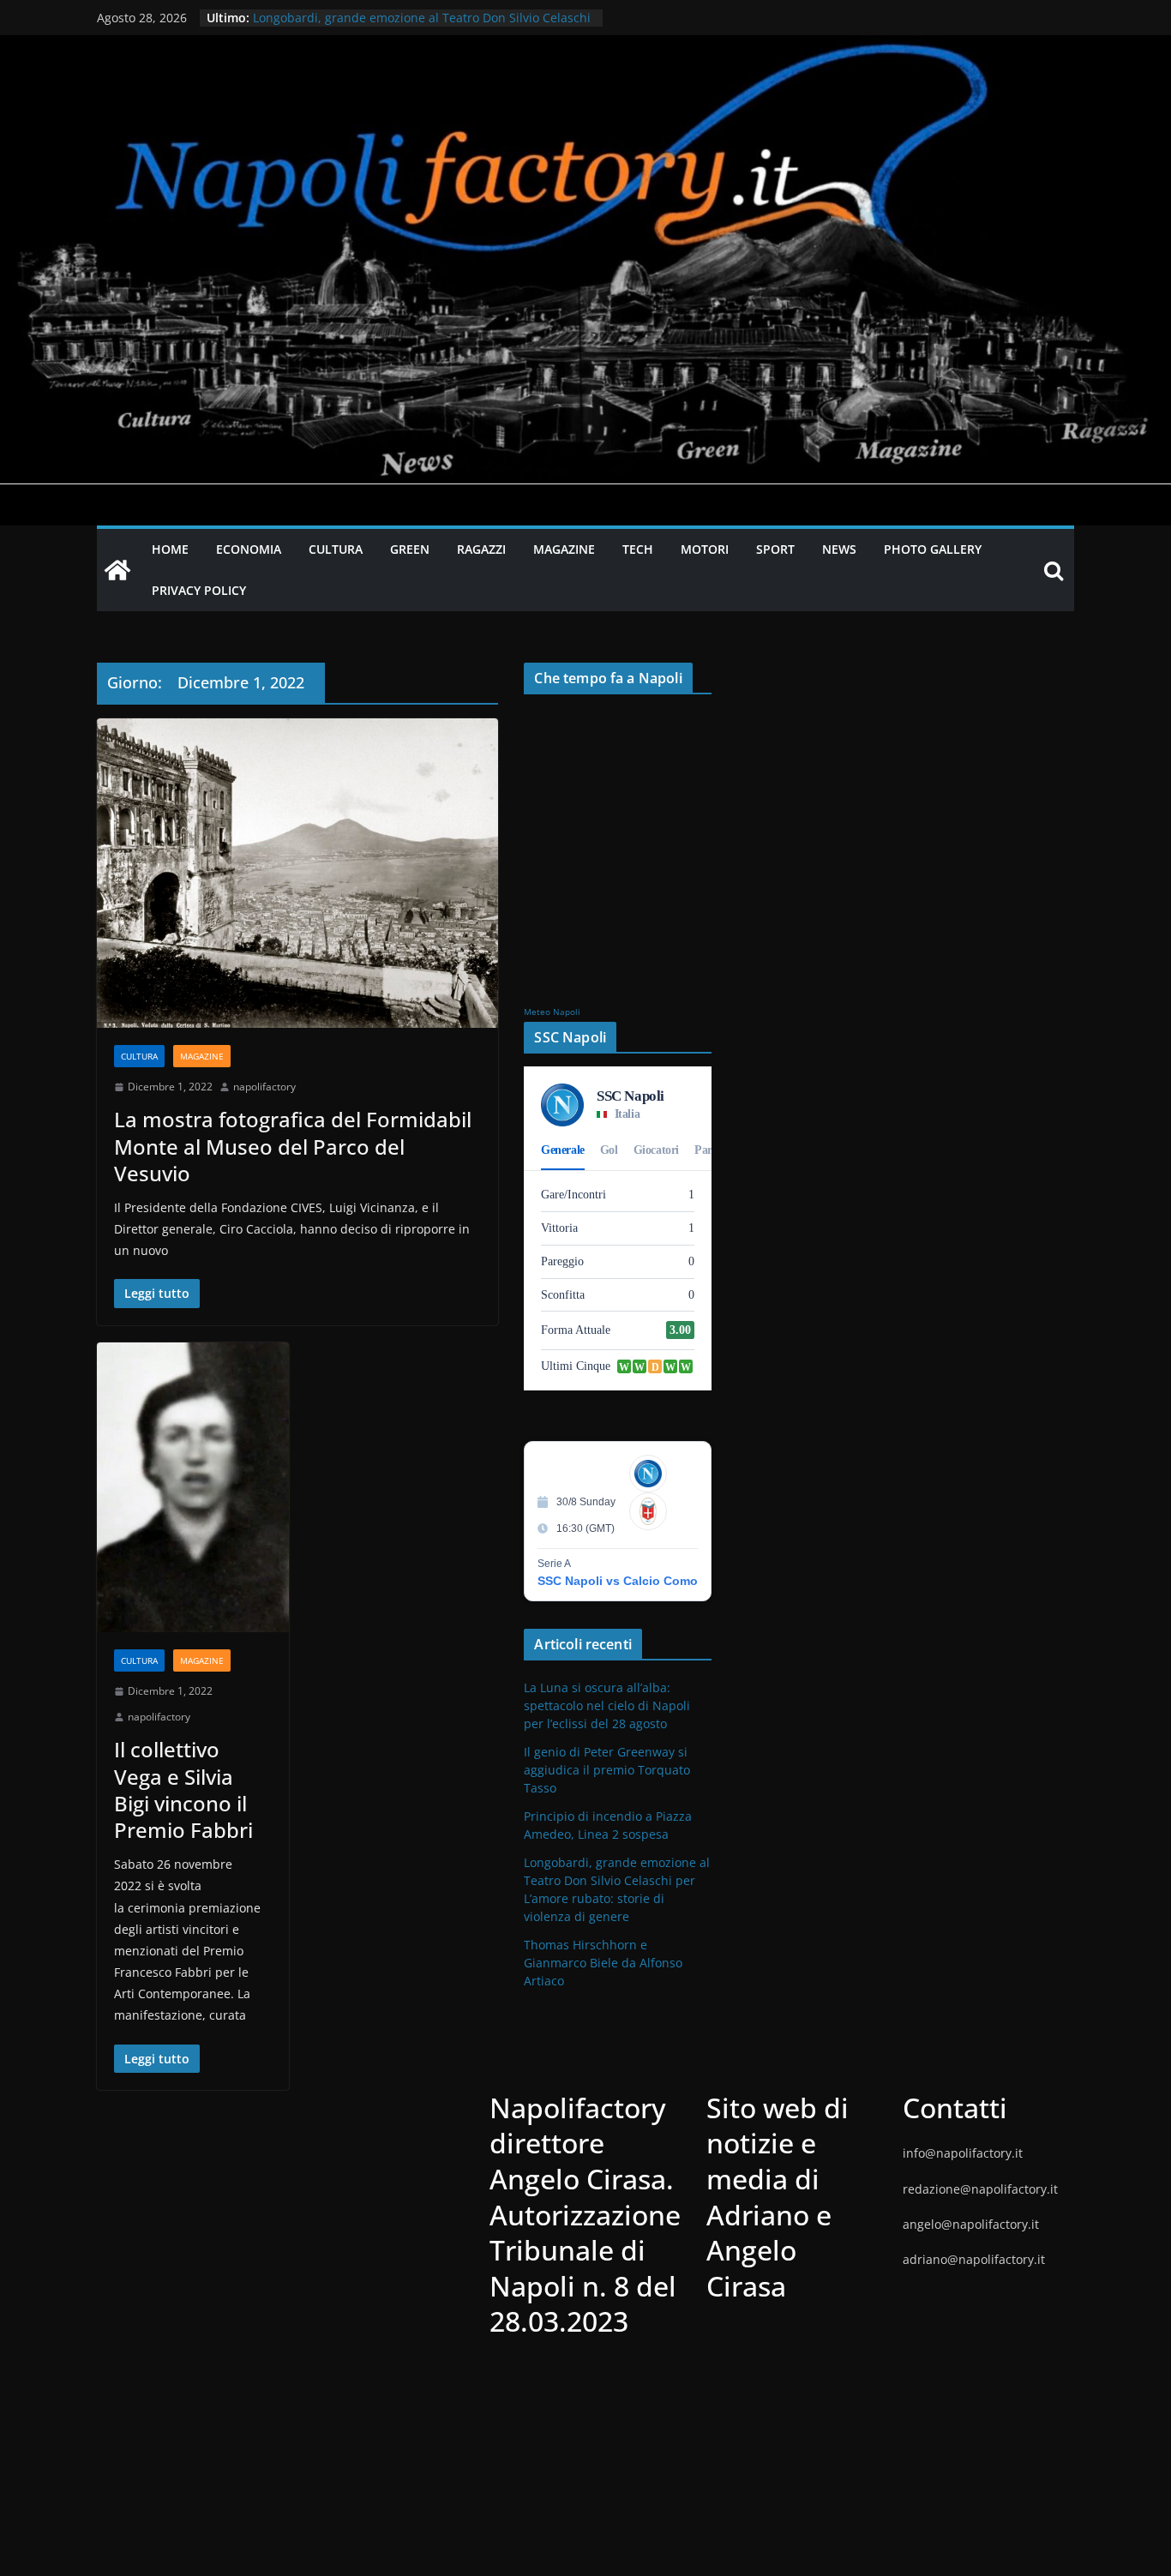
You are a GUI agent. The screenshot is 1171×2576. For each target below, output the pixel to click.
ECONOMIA (249, 549)
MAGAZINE (564, 549)
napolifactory (264, 1087)
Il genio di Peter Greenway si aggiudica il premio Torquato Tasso (607, 1770)
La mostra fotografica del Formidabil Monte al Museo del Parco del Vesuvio (293, 1146)
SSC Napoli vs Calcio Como (618, 1581)
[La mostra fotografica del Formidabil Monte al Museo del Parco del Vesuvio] (297, 873)
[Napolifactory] (585, 47)
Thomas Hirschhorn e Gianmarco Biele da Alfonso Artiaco (603, 1963)
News (839, 549)
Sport (775, 549)
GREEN (410, 549)
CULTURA (336, 549)
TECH (638, 549)
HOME (170, 549)
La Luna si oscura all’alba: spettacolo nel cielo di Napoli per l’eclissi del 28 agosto (607, 1705)
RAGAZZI (481, 549)
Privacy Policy (199, 590)
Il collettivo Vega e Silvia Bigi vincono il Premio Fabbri (183, 1789)
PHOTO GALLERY (933, 549)
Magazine (202, 1056)
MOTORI (705, 549)
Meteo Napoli (552, 1012)
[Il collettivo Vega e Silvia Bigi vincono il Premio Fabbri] (193, 1488)
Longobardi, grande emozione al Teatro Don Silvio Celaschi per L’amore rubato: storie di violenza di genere (422, 26)
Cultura (139, 1056)
